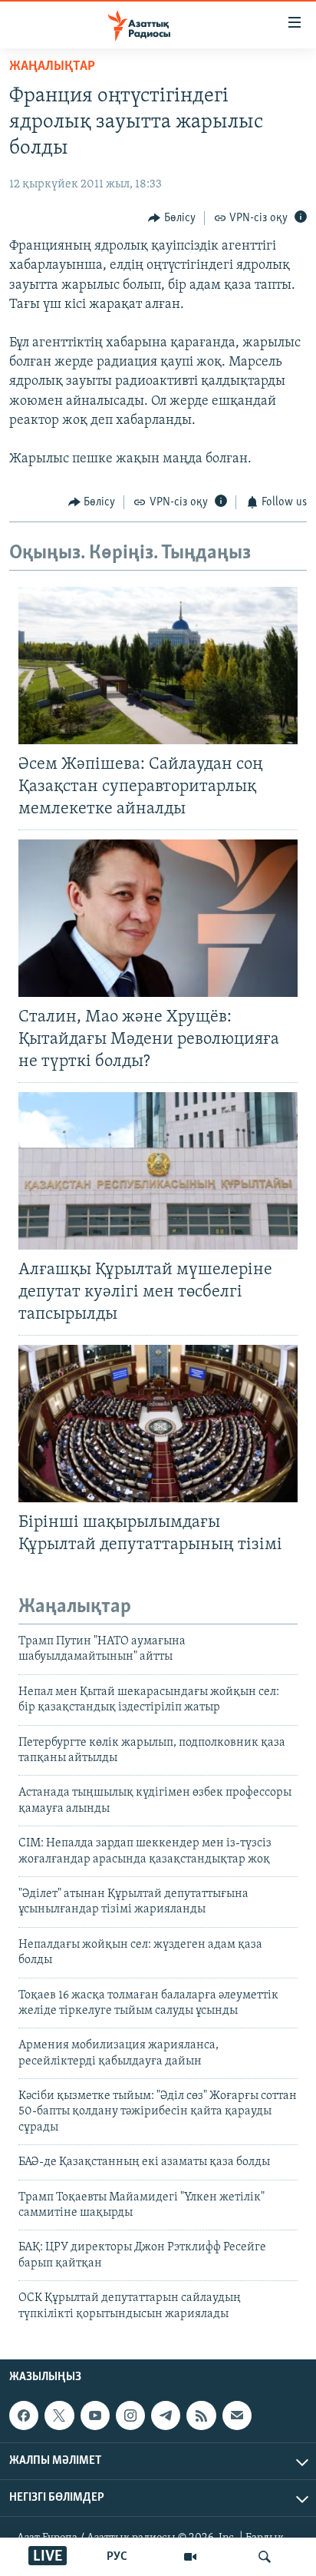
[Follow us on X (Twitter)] (59, 2415)
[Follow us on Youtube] (95, 2415)
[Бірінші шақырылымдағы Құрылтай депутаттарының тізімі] (158, 1424)
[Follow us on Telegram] (166, 2415)
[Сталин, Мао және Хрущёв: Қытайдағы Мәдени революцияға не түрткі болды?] (158, 918)
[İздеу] (265, 2557)
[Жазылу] (237, 2415)
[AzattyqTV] (190, 2557)
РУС (117, 2557)
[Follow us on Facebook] (24, 2415)
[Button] (172, 218)
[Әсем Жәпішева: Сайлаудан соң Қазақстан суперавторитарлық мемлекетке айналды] (158, 666)
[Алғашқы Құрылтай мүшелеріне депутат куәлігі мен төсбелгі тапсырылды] (158, 1171)
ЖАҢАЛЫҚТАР (52, 67)
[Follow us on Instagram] (130, 2415)
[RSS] (201, 2415)
